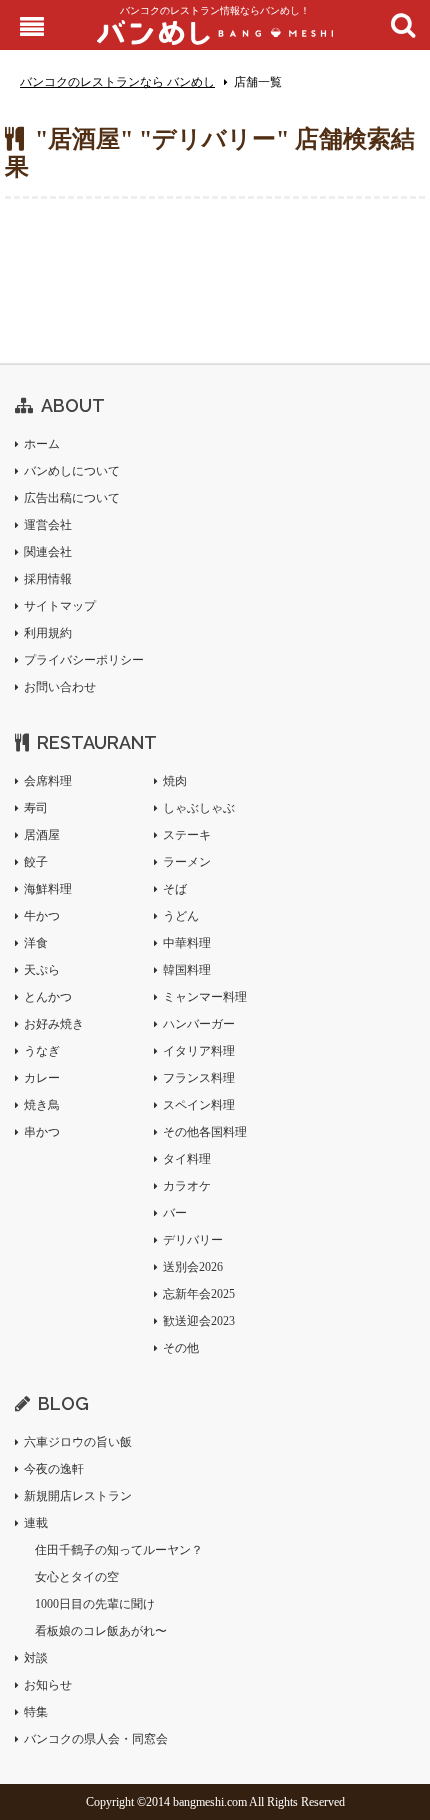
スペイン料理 (199, 1105)
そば (175, 889)
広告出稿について (72, 498)
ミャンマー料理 (205, 997)
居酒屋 (42, 835)
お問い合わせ (60, 687)
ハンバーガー (199, 1024)
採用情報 (48, 579)
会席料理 (48, 781)
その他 (181, 1348)
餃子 (36, 862)
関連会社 (48, 552)
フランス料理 (199, 1078)
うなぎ (42, 1051)
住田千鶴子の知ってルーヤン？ (119, 1550)
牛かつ (42, 916)
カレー (42, 1078)
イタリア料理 (199, 1051)
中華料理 (187, 943)
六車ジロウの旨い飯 (78, 1442)
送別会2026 (193, 1267)
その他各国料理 (205, 1132)
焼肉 (175, 781)
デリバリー (193, 1240)
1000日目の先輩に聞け (95, 1604)
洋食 (36, 943)
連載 (36, 1523)
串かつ (42, 1132)
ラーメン (187, 862)
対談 (36, 1658)
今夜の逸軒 (54, 1469)
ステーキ (187, 835)
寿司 (36, 808)
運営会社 (48, 525)
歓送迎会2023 (199, 1321)
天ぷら (42, 970)
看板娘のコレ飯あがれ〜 (101, 1631)
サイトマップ (60, 606)
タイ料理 (187, 1159)
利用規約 (48, 633)
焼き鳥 (42, 1105)
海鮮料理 (48, 889)
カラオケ (187, 1186)
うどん (181, 916)
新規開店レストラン (78, 1496)
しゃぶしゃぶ (199, 808)
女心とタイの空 (77, 1577)
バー (175, 1213)
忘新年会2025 (199, 1294)
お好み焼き (54, 1024)
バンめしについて (72, 471)
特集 (36, 1712)
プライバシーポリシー (84, 660)
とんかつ (48, 997)
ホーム (42, 444)
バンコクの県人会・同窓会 (96, 1739)
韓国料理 (187, 970)
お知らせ (48, 1685)
